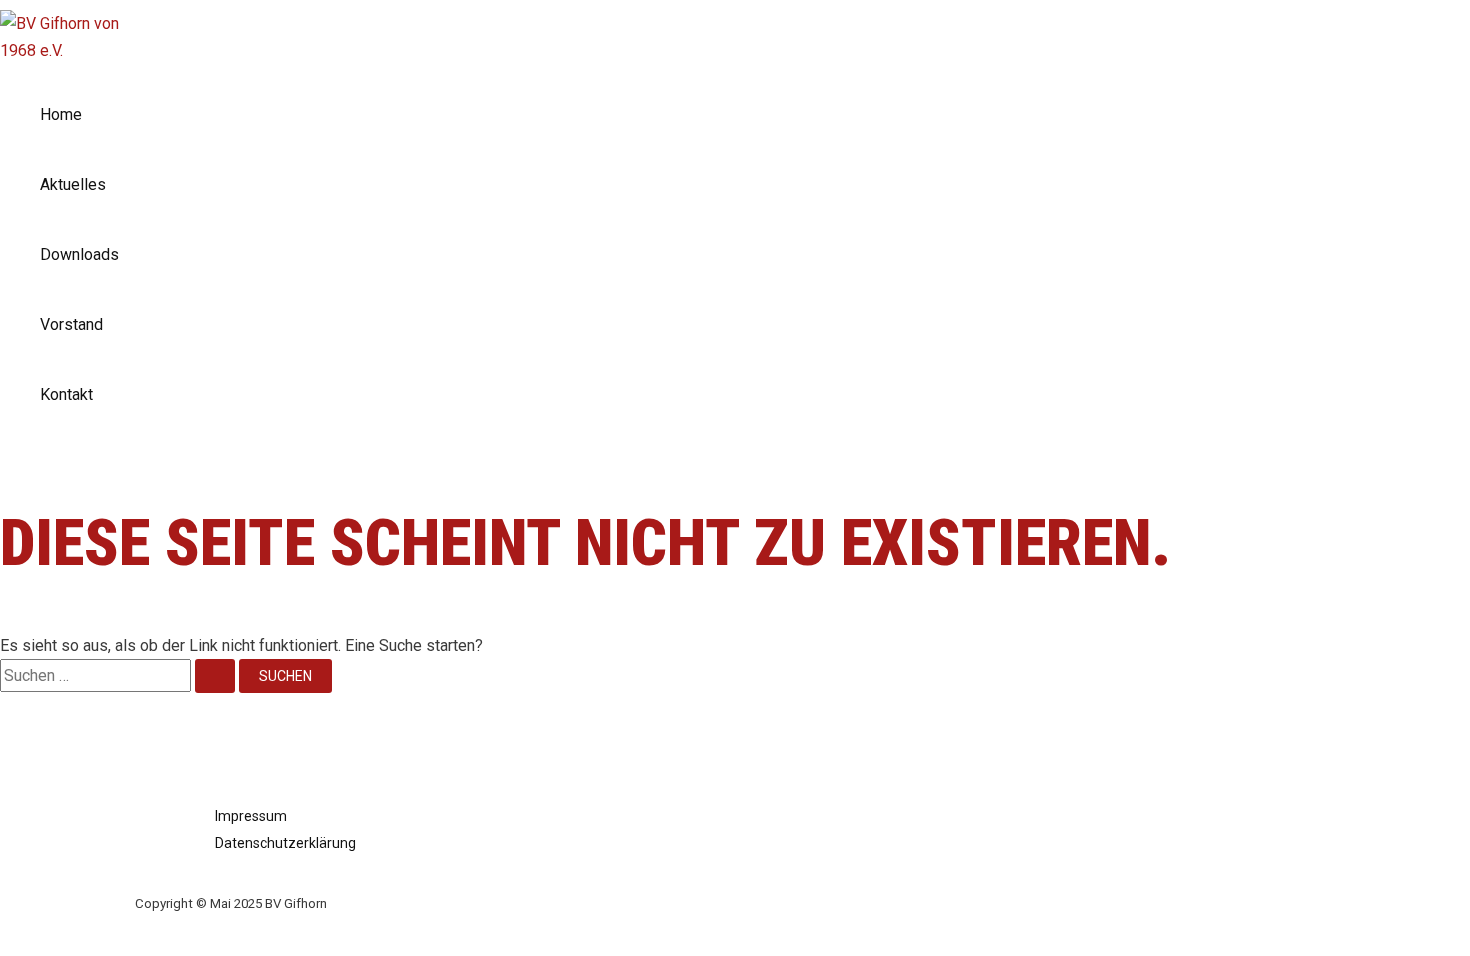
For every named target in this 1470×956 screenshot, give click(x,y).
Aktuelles (73, 184)
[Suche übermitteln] (215, 676)
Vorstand (71, 324)
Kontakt (66, 394)
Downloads (79, 254)
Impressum (251, 816)
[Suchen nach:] (119, 675)
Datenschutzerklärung (285, 843)
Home (61, 114)
